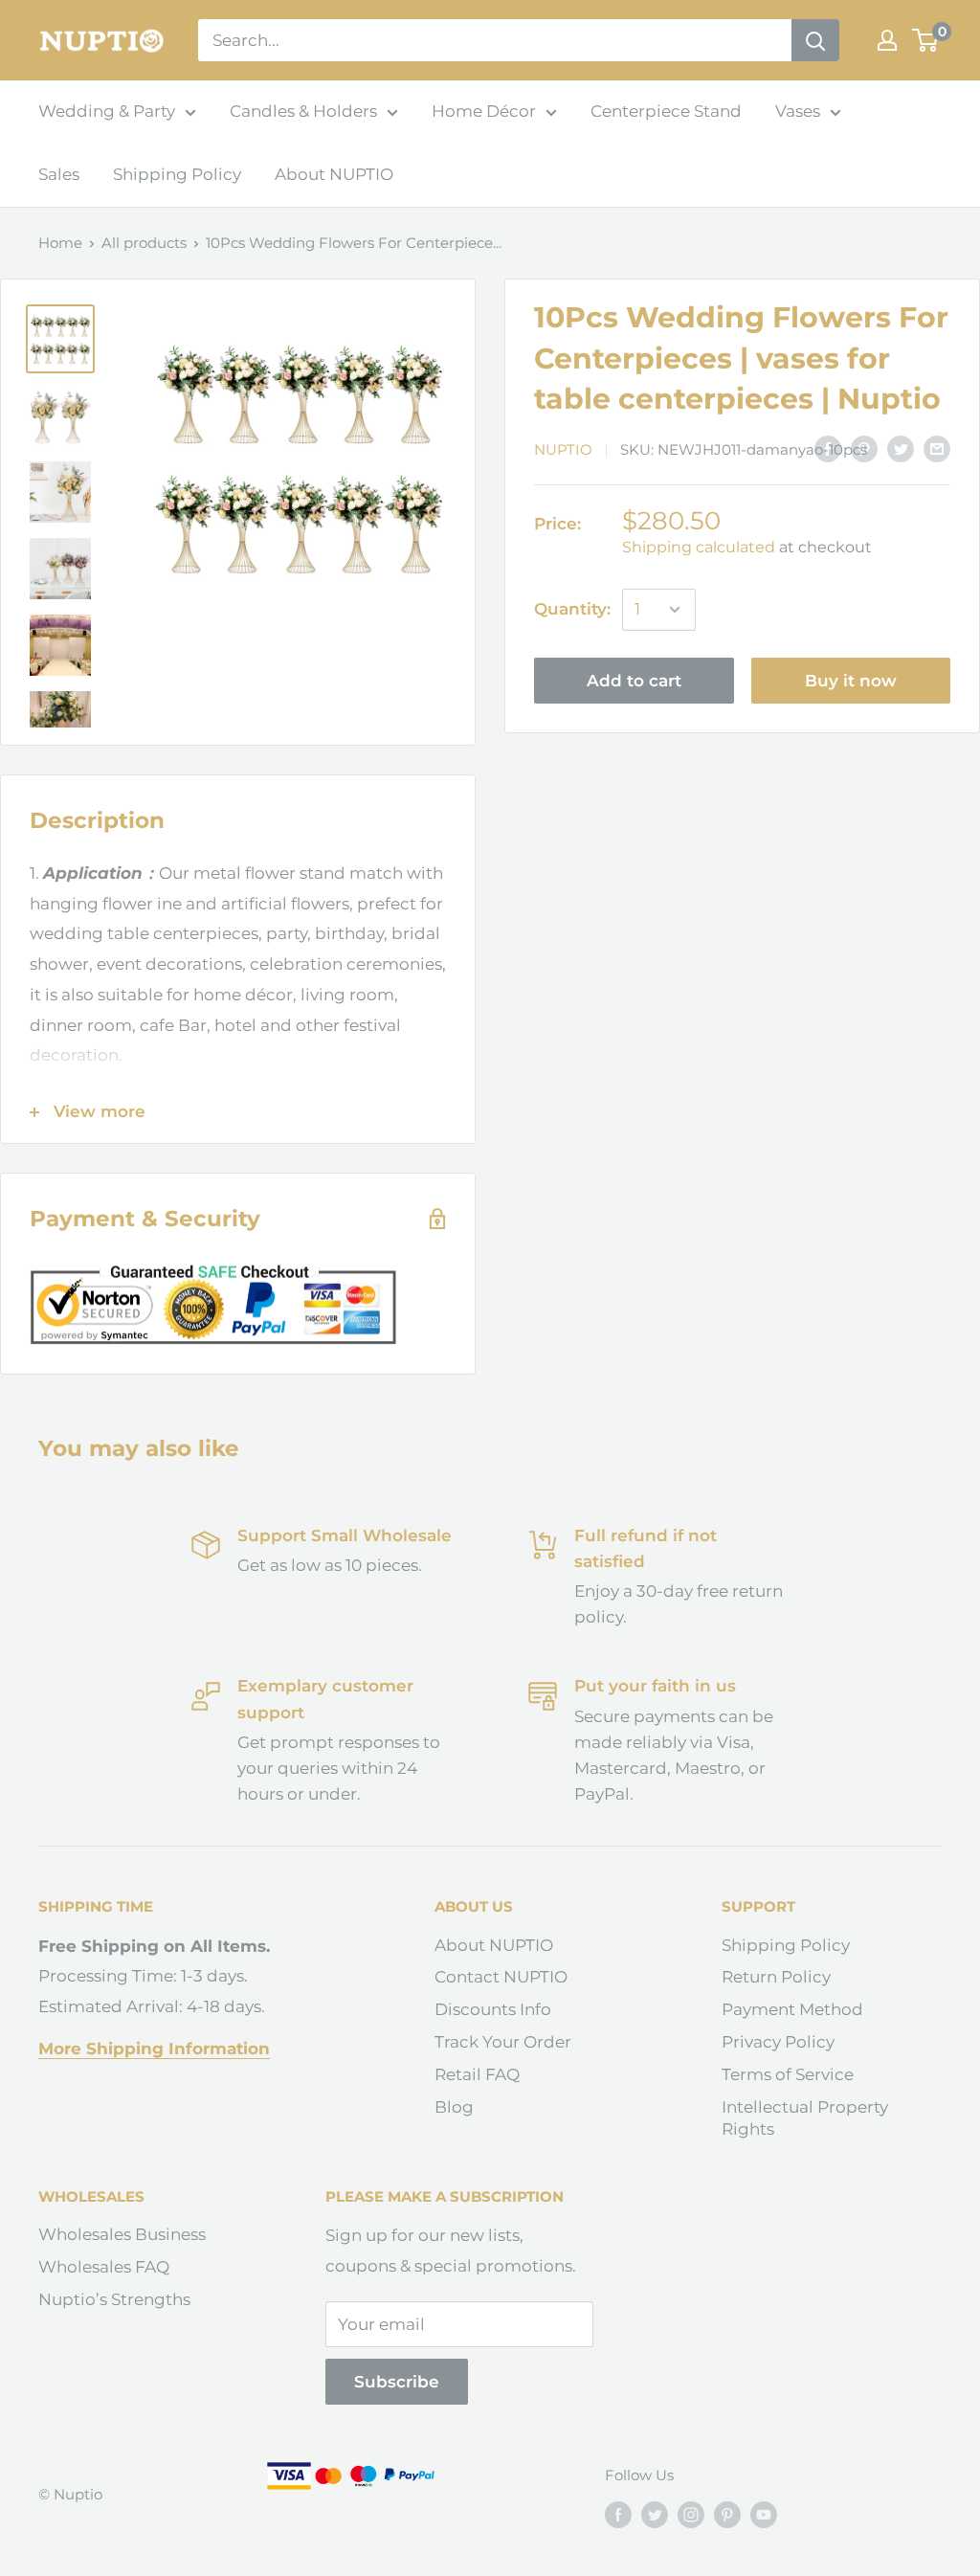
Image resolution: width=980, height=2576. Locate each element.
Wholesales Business (122, 2234)
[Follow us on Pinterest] (727, 2514)
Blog (454, 2107)
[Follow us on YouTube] (764, 2514)
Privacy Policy (778, 2042)
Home (60, 243)
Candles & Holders (303, 111)
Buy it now (851, 681)
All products (144, 243)
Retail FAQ (477, 2074)
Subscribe (397, 2382)
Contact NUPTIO (501, 1977)
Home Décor (484, 111)
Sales (59, 174)
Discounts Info (493, 2009)
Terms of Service (788, 2074)
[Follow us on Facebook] (618, 2514)
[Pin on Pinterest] (864, 449)
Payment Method (792, 2009)
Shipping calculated (699, 547)
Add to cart (634, 681)
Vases (798, 111)
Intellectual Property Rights (805, 2118)
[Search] (815, 40)
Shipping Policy (177, 174)
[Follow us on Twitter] (655, 2514)
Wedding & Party (107, 111)
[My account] (887, 40)
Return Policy (776, 1977)
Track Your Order (503, 2042)
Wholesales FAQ (104, 2267)
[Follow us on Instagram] (691, 2514)
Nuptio (563, 449)
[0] (926, 40)
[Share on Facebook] (828, 449)
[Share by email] (937, 449)
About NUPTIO (334, 174)
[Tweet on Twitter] (901, 449)
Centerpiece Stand (666, 111)
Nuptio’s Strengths (114, 2299)
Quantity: (572, 609)
